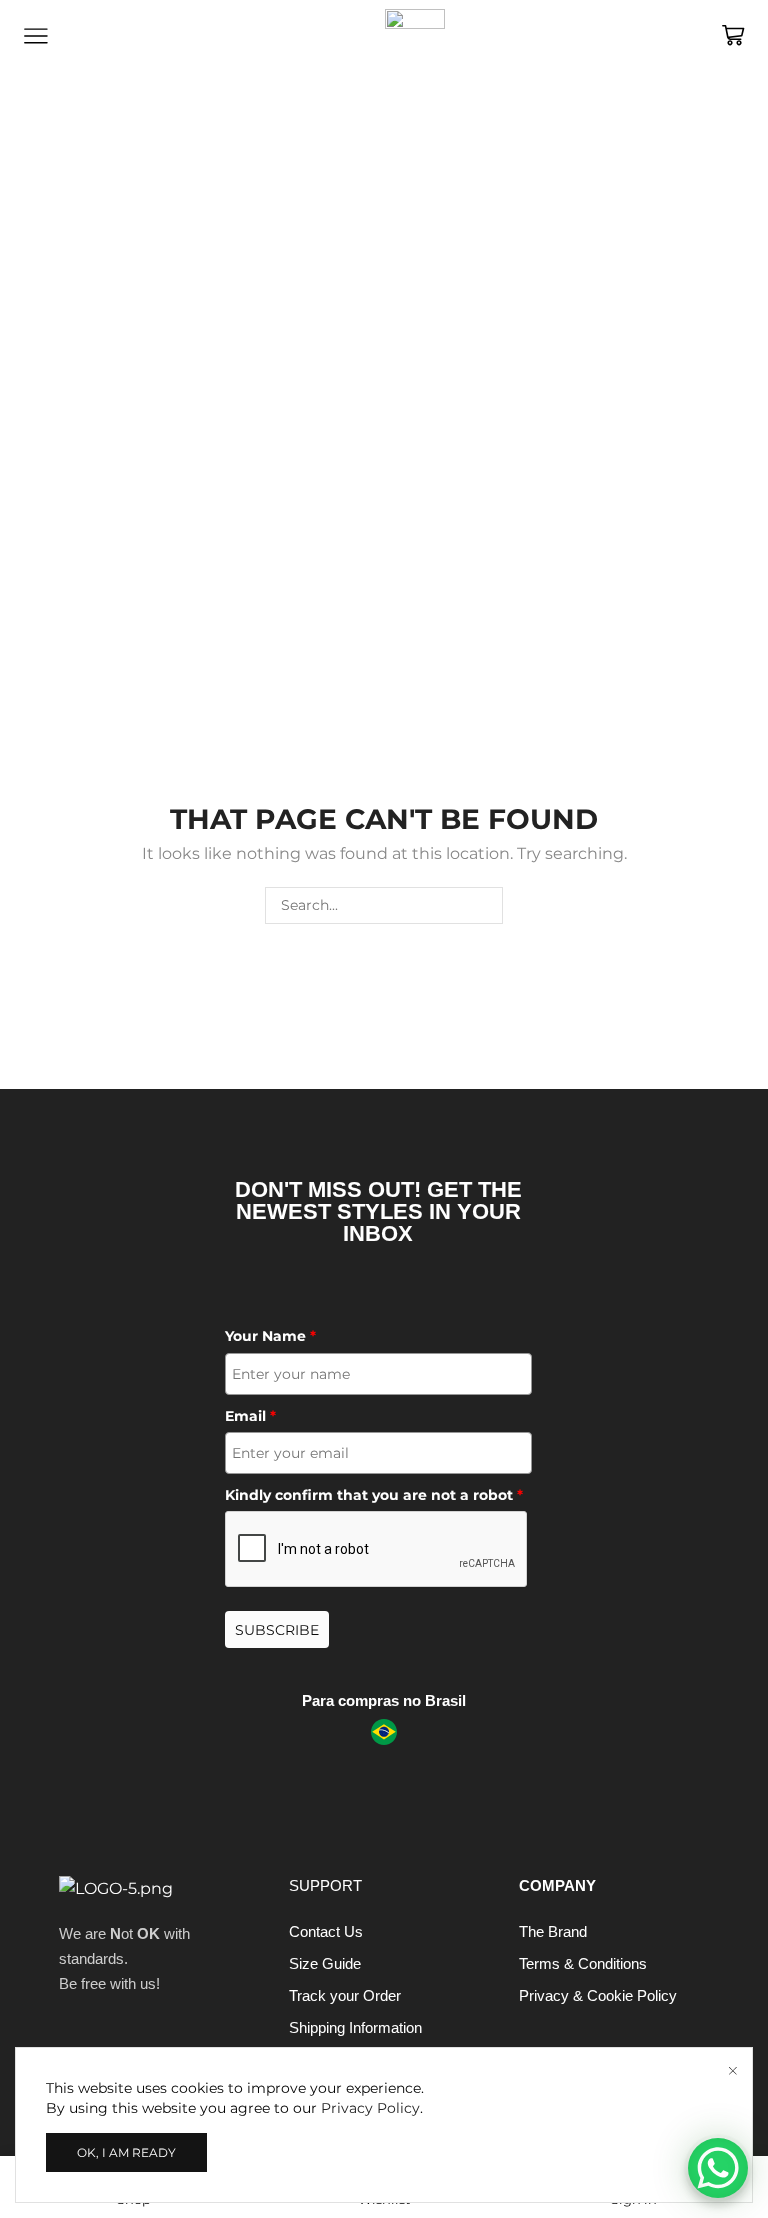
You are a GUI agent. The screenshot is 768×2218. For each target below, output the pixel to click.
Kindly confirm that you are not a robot (374, 1495)
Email (250, 1416)
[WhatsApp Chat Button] (718, 2168)
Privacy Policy (370, 2108)
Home (44, 226)
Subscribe (277, 1630)
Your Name (270, 1336)
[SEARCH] (484, 905)
